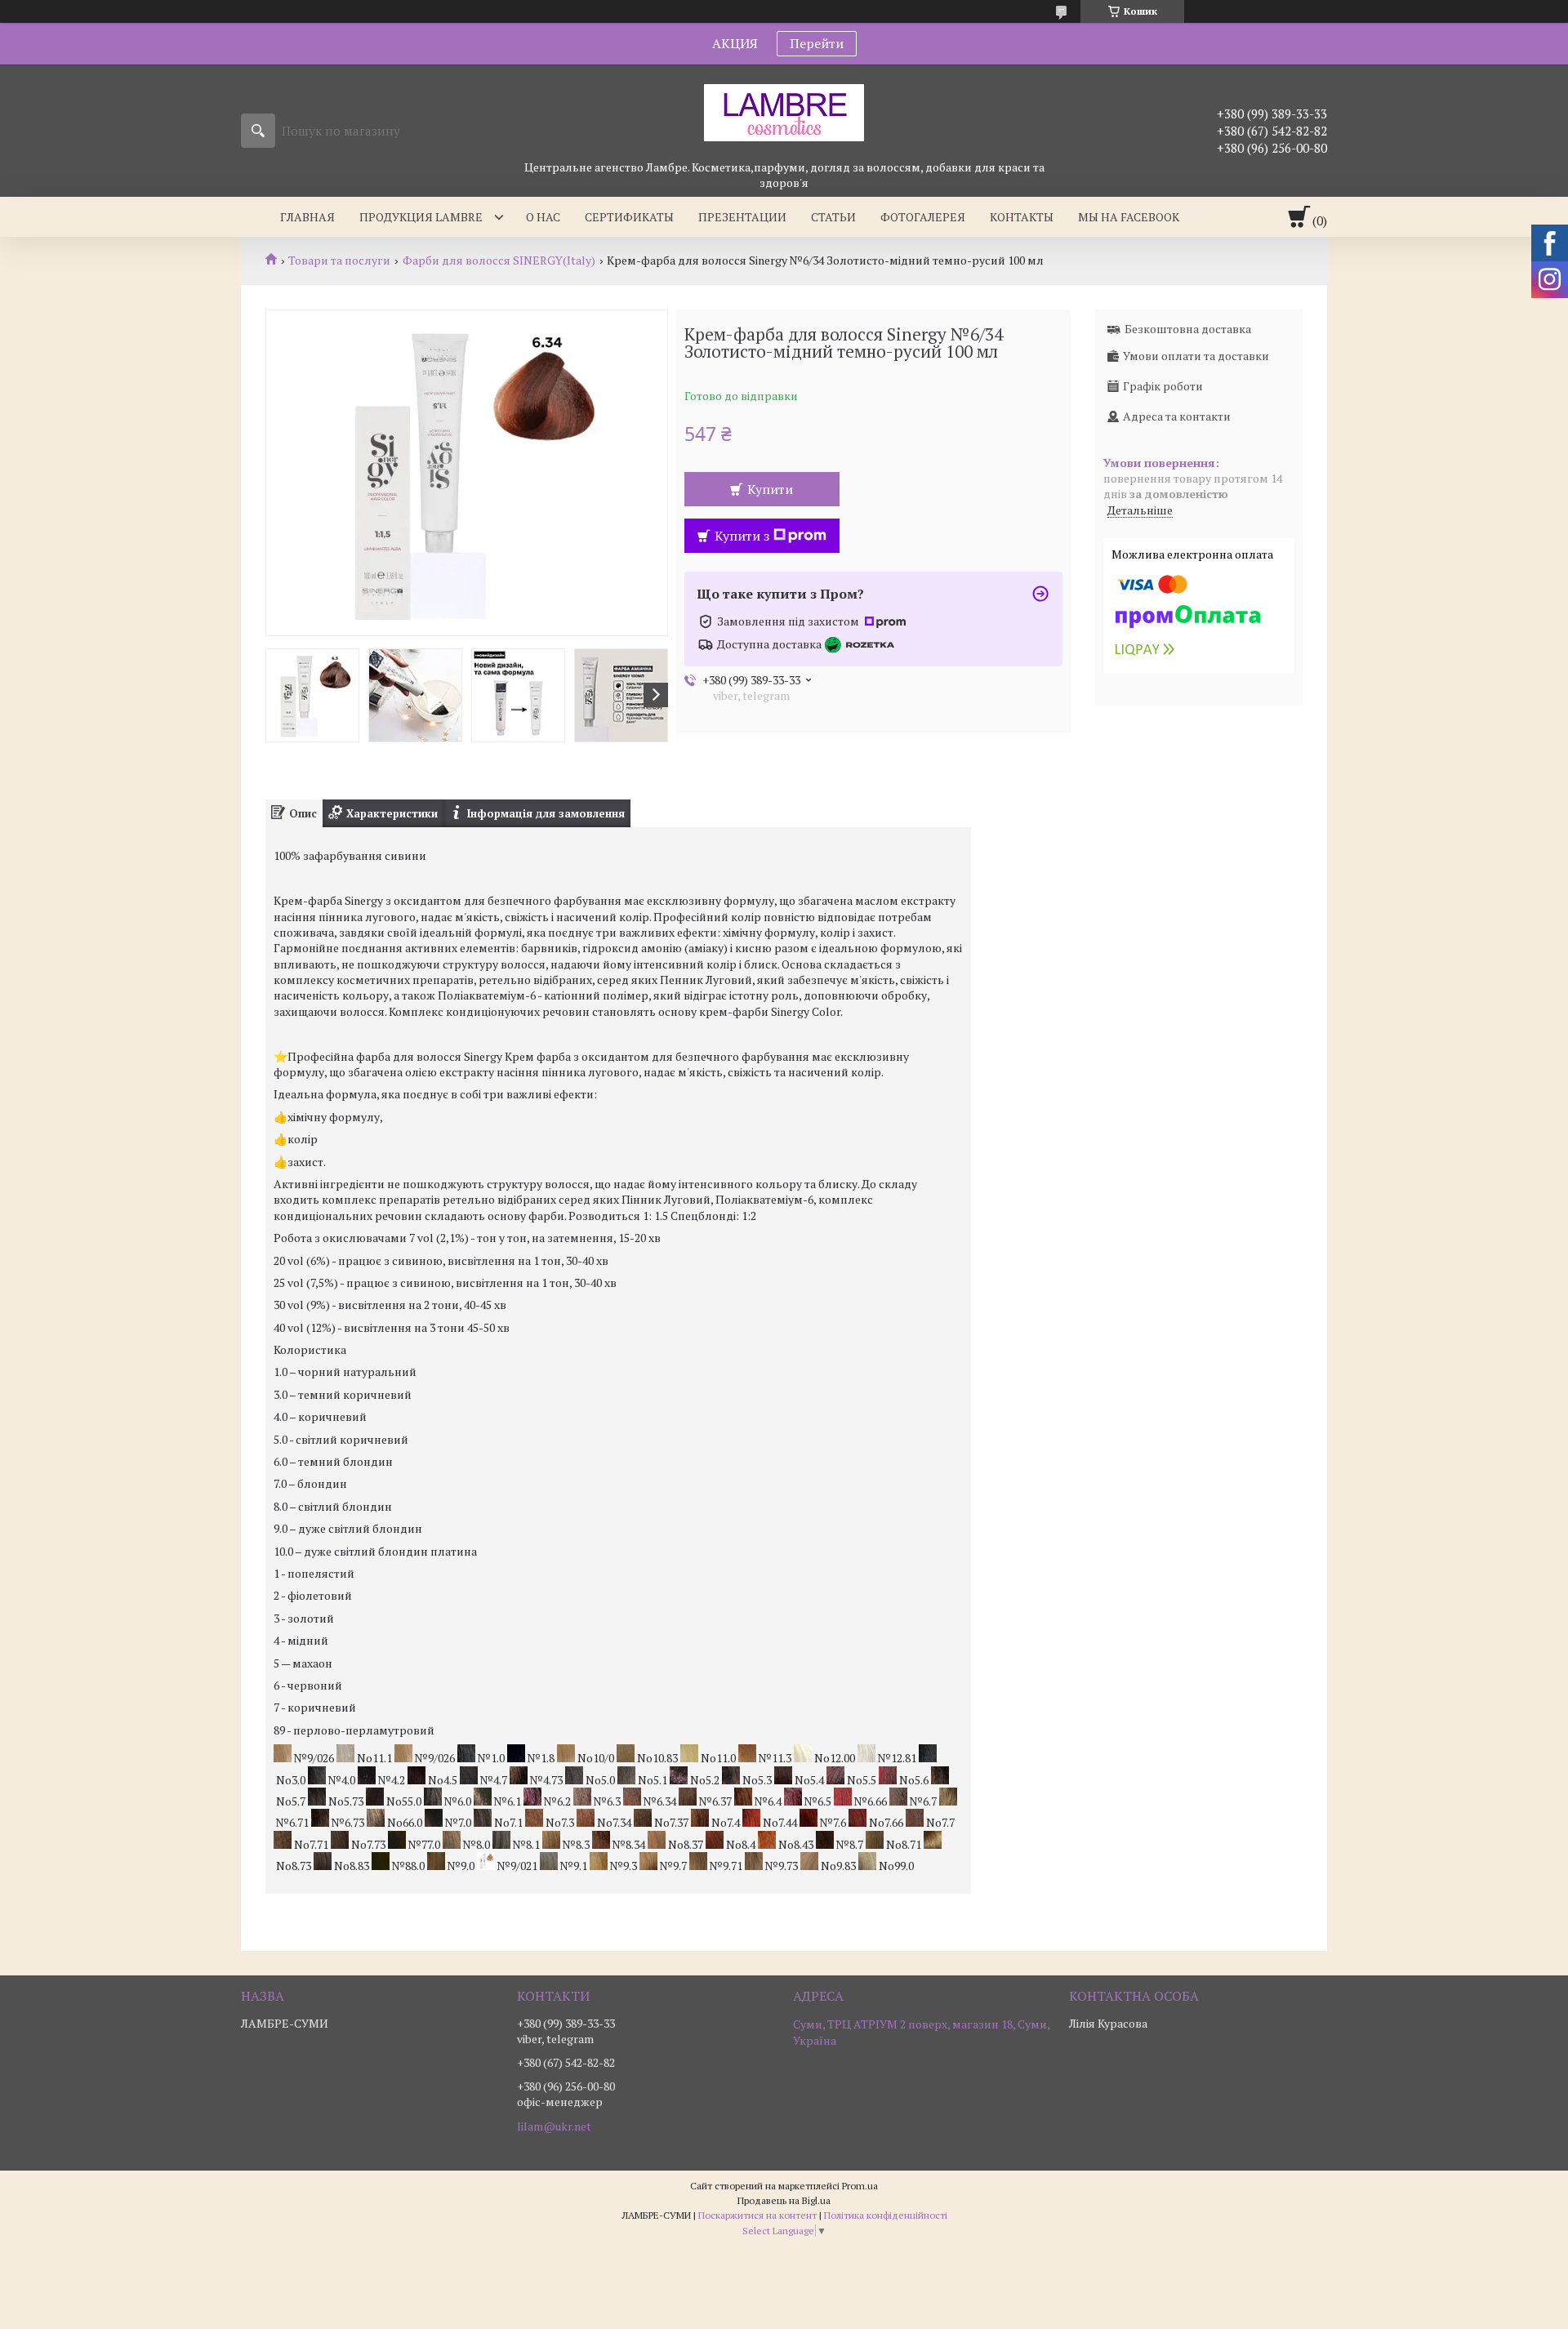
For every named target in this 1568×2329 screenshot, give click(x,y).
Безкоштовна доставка (1188, 329)
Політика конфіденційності (886, 2215)
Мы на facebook (1129, 217)
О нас (543, 217)
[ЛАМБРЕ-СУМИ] (784, 112)
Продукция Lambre (421, 217)
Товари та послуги (339, 261)
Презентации (742, 217)
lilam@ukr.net (554, 2126)
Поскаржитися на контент (757, 2215)
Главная (307, 217)
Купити (770, 489)
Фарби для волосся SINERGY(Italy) (499, 261)
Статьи (833, 217)
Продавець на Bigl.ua (784, 2200)
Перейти (817, 43)
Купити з (742, 536)
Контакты (1022, 217)
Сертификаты (629, 217)
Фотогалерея (923, 217)
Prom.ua (860, 2186)
